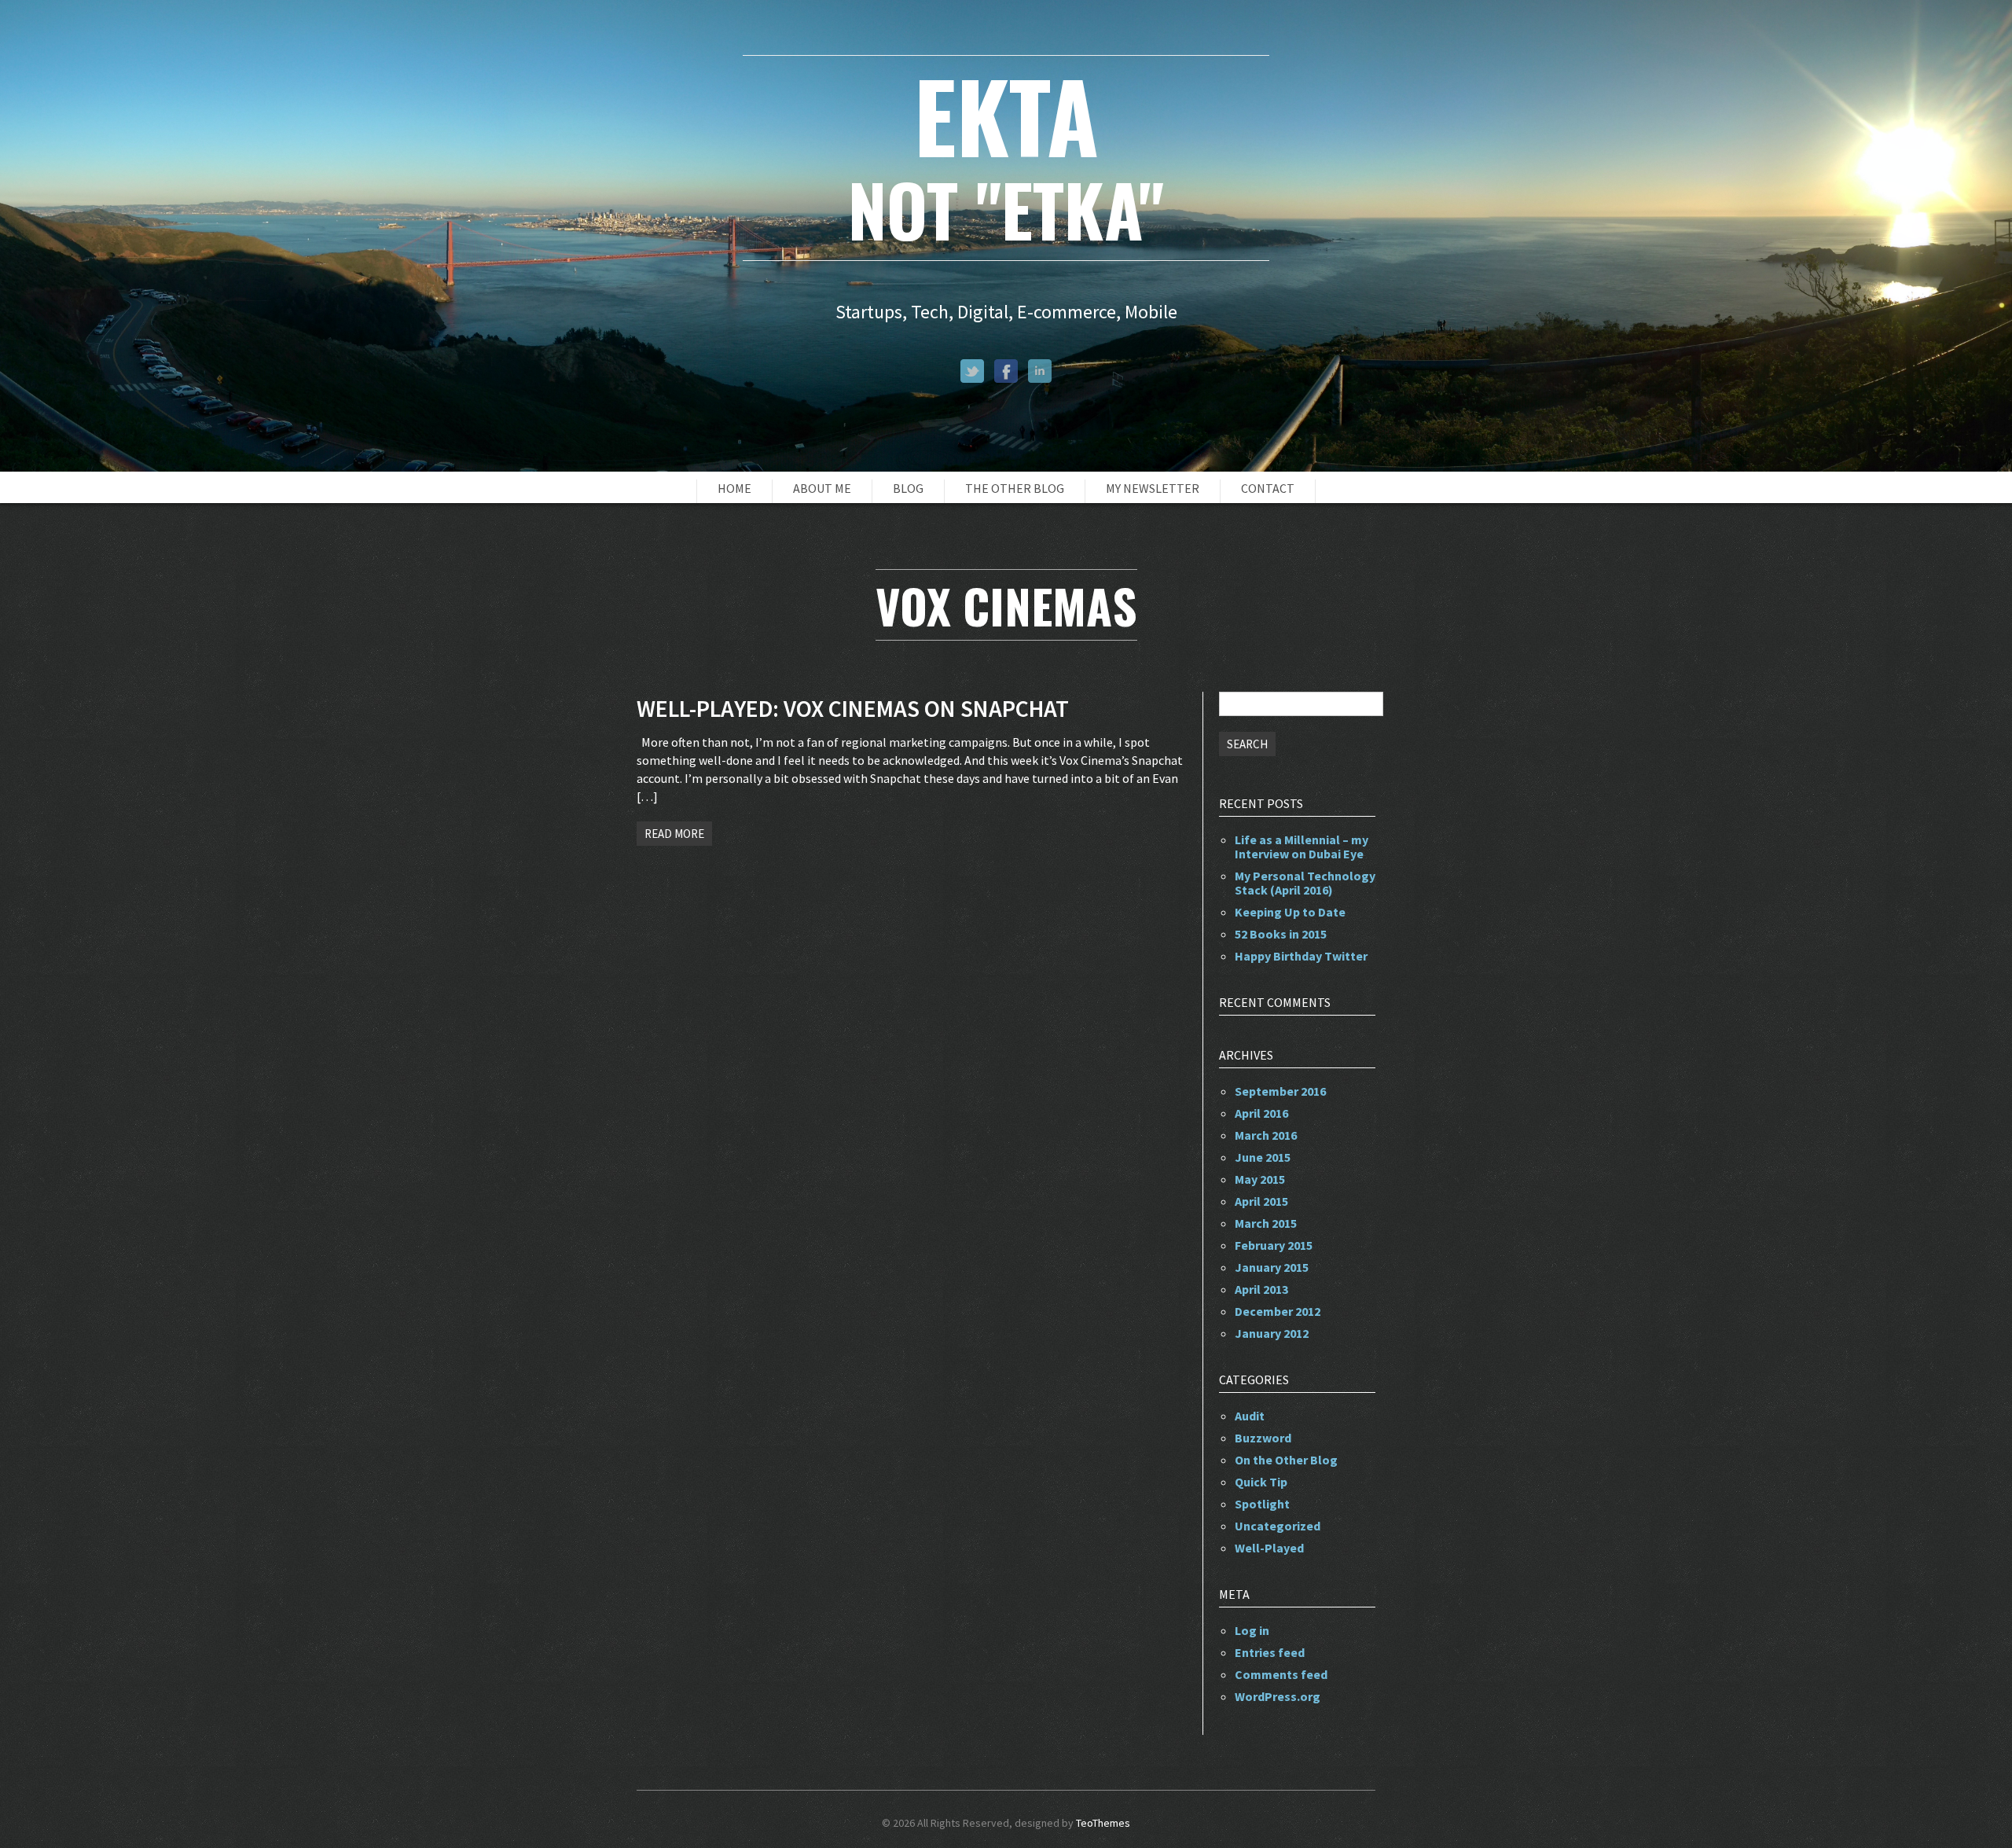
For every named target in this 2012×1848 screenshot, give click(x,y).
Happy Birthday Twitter (1301, 956)
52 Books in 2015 (1281, 934)
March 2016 (1266, 1135)
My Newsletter (1153, 488)
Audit (1250, 1416)
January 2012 (1272, 1333)
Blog (908, 488)
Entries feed (1270, 1652)
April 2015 (1261, 1201)
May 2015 (1260, 1179)
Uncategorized (1278, 1526)
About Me (822, 488)
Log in (1252, 1630)
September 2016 (1280, 1091)
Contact (1268, 488)
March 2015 (1266, 1223)
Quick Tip (1261, 1482)
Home (734, 488)
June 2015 (1263, 1157)
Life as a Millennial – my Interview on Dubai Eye (1302, 847)
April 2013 (1261, 1289)
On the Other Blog (1286, 1460)
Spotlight (1262, 1504)
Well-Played (1269, 1548)
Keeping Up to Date (1290, 912)
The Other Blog (1015, 488)
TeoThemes (1103, 1823)
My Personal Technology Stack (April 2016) (1305, 883)
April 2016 (1261, 1113)
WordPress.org (1278, 1696)
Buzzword (1263, 1438)
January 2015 (1272, 1267)
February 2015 (1274, 1245)
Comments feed (1281, 1674)
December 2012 (1278, 1311)
